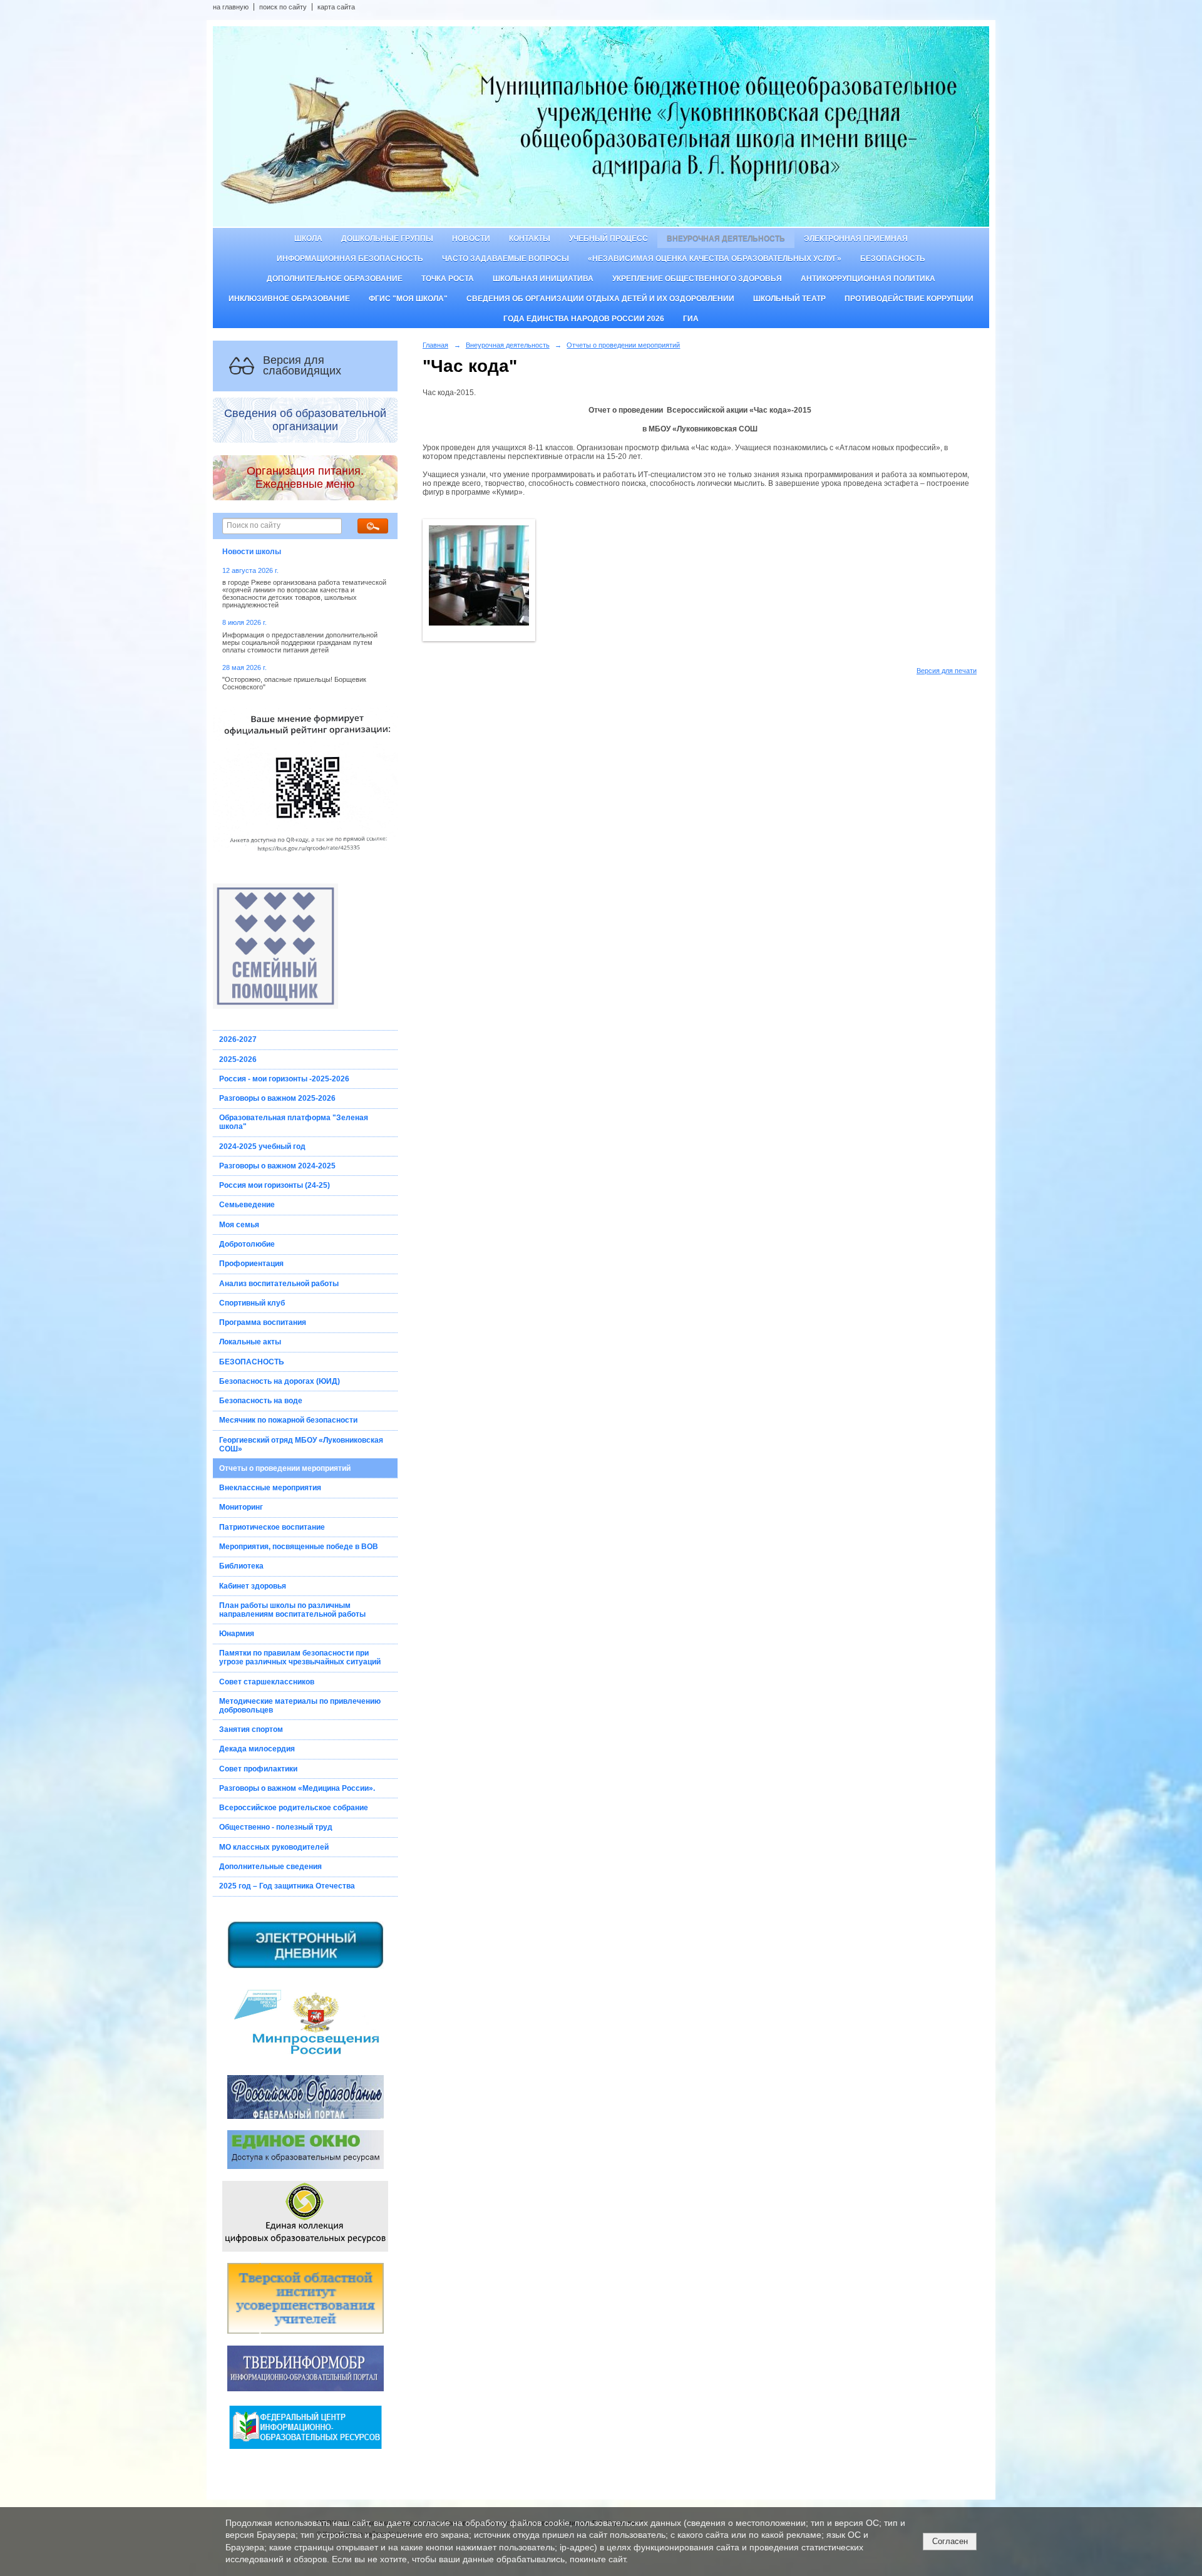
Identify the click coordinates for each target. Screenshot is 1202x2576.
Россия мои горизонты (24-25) (275, 1185)
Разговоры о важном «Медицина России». (297, 1788)
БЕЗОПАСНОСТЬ (252, 1362)
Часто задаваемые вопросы (506, 259)
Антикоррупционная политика (868, 279)
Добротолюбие (247, 1244)
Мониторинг (241, 1507)
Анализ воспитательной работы (279, 1284)
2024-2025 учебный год (262, 1146)
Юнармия (237, 1634)
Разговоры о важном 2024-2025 (277, 1166)
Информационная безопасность (350, 259)
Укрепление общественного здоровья (697, 279)
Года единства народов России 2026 (584, 319)
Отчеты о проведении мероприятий (285, 1468)
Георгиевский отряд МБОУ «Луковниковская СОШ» (301, 1445)
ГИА (691, 319)
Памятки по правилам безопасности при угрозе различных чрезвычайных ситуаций (300, 1657)
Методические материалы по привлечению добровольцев (300, 1706)
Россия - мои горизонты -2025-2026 (284, 1079)
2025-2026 (238, 1059)
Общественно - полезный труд (276, 1827)
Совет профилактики (258, 1769)
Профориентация (251, 1264)
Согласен (950, 2541)
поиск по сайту (283, 7)
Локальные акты (250, 1342)
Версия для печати (947, 671)
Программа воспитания (263, 1322)
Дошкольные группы (387, 239)
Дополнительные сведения (270, 1867)
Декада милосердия (257, 1749)
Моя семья (239, 1225)
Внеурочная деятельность (726, 239)
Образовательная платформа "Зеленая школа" (294, 1122)
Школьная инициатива (543, 279)
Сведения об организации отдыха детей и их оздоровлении (600, 299)
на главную (231, 7)
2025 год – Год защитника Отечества (287, 1886)
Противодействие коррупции (909, 299)
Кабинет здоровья (253, 1586)
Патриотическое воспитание (272, 1527)
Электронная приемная (856, 239)
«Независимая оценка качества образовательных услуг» (715, 259)
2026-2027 (238, 1039)
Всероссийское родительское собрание (294, 1808)
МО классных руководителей (274, 1847)
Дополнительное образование (335, 279)
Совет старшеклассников (267, 1682)
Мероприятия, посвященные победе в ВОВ (299, 1547)
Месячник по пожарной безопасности (288, 1420)
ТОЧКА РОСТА (448, 279)
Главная (435, 345)
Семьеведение (247, 1205)
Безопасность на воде (261, 1401)
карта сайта (336, 7)
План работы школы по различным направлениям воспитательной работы (292, 1610)
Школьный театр (789, 299)
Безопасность (893, 259)
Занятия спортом (251, 1729)
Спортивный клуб (252, 1303)
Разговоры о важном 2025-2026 (277, 1098)
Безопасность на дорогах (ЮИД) (280, 1381)
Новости (471, 239)
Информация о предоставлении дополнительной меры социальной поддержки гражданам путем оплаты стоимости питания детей (300, 642)
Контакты (530, 239)
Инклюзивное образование (289, 299)
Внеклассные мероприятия (270, 1488)
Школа (308, 239)
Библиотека (241, 1566)
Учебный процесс (609, 239)
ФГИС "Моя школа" (408, 299)
